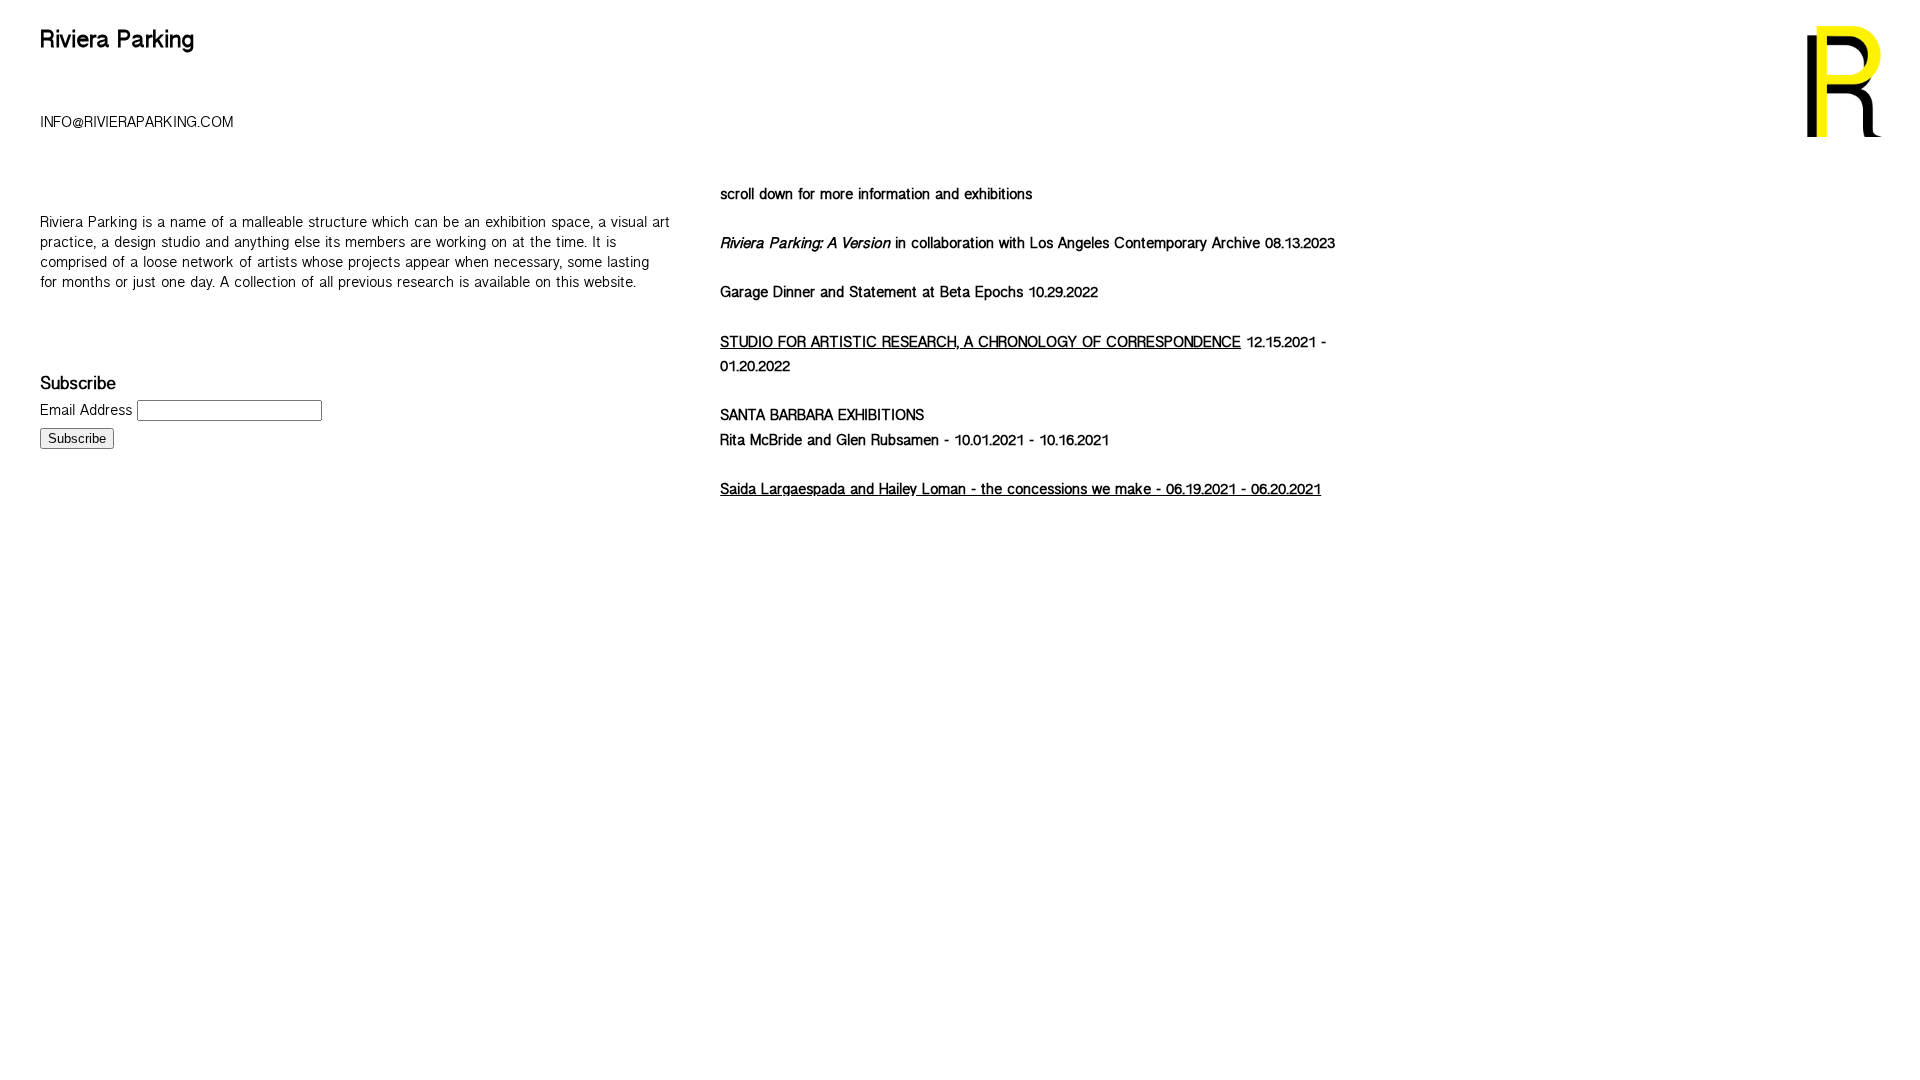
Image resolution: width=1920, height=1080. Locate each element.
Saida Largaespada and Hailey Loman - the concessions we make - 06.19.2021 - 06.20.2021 (1020, 492)
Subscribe (78, 387)
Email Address (88, 413)
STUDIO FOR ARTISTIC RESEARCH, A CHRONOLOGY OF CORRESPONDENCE (980, 345)
